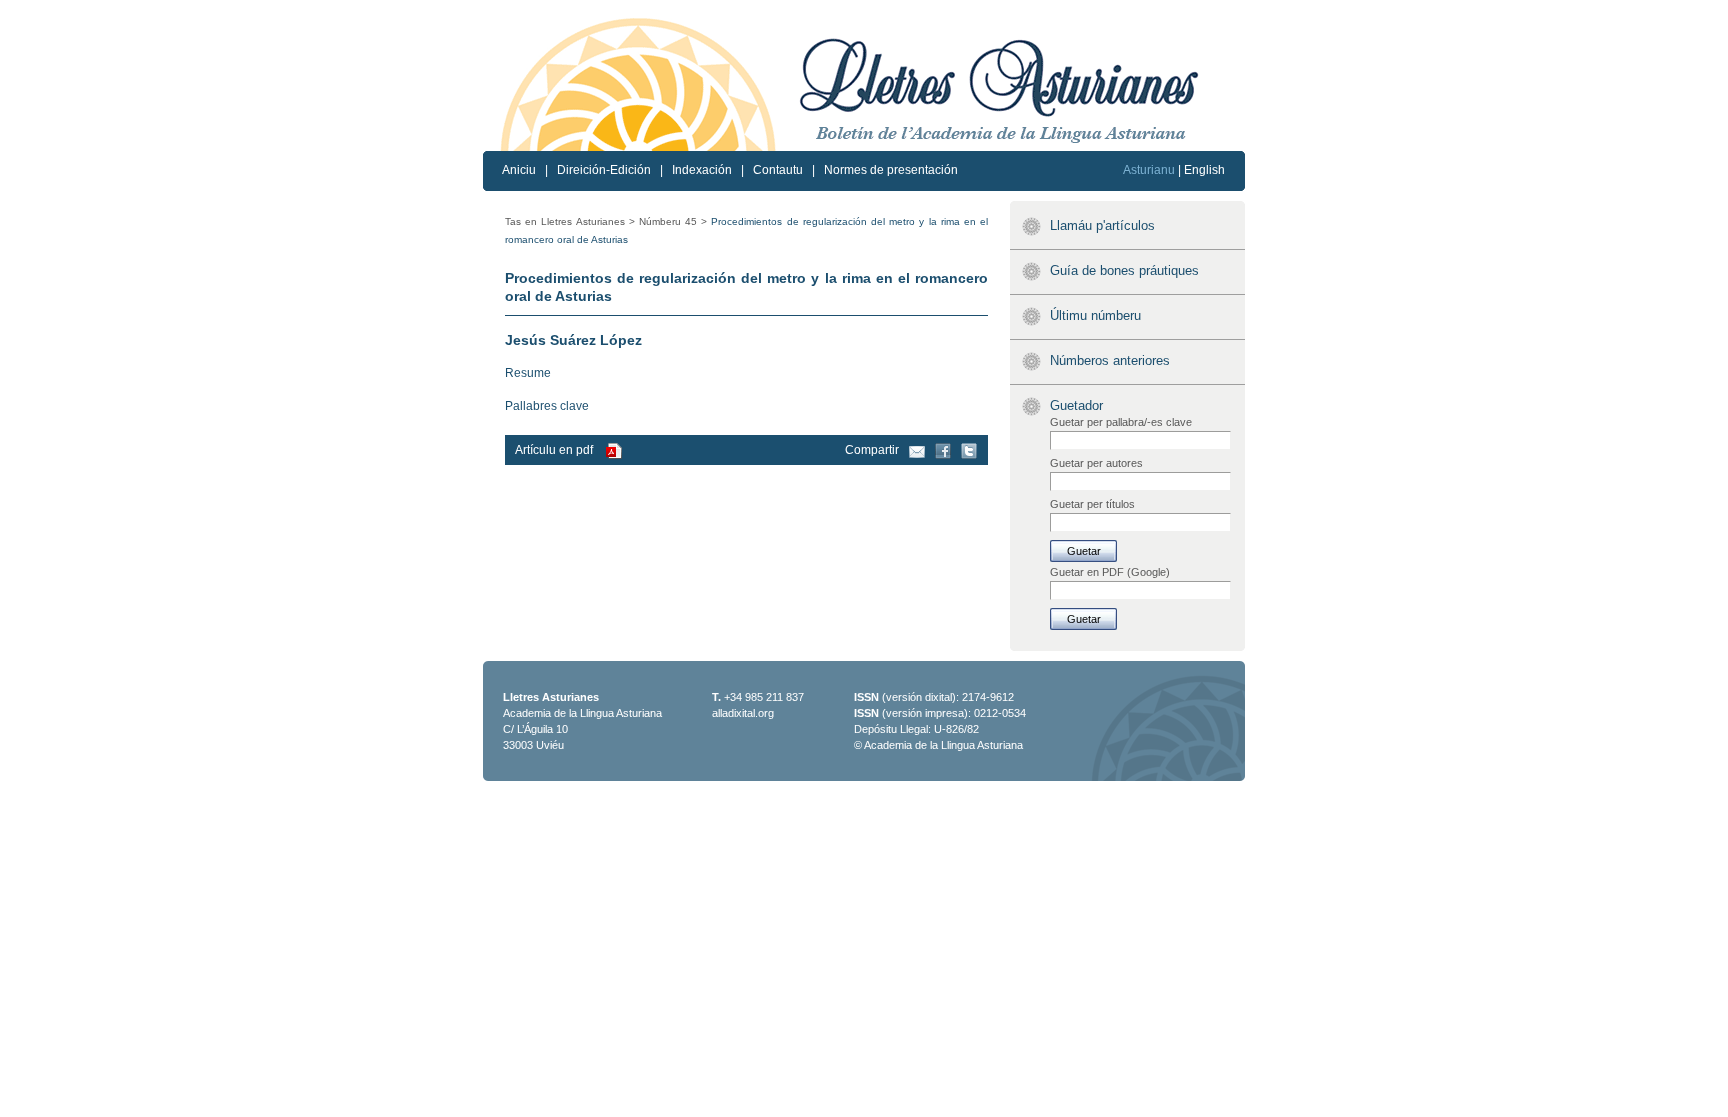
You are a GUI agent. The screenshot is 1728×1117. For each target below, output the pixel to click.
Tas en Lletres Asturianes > (570, 221)
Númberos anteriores (1110, 360)
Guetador (1076, 405)
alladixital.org (743, 713)
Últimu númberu (1095, 315)
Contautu (778, 170)
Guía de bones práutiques (1124, 270)
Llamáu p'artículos (1102, 225)
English (1204, 170)
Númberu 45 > (673, 221)
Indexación (702, 170)
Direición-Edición (604, 170)
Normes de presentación (891, 170)
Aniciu (519, 170)
